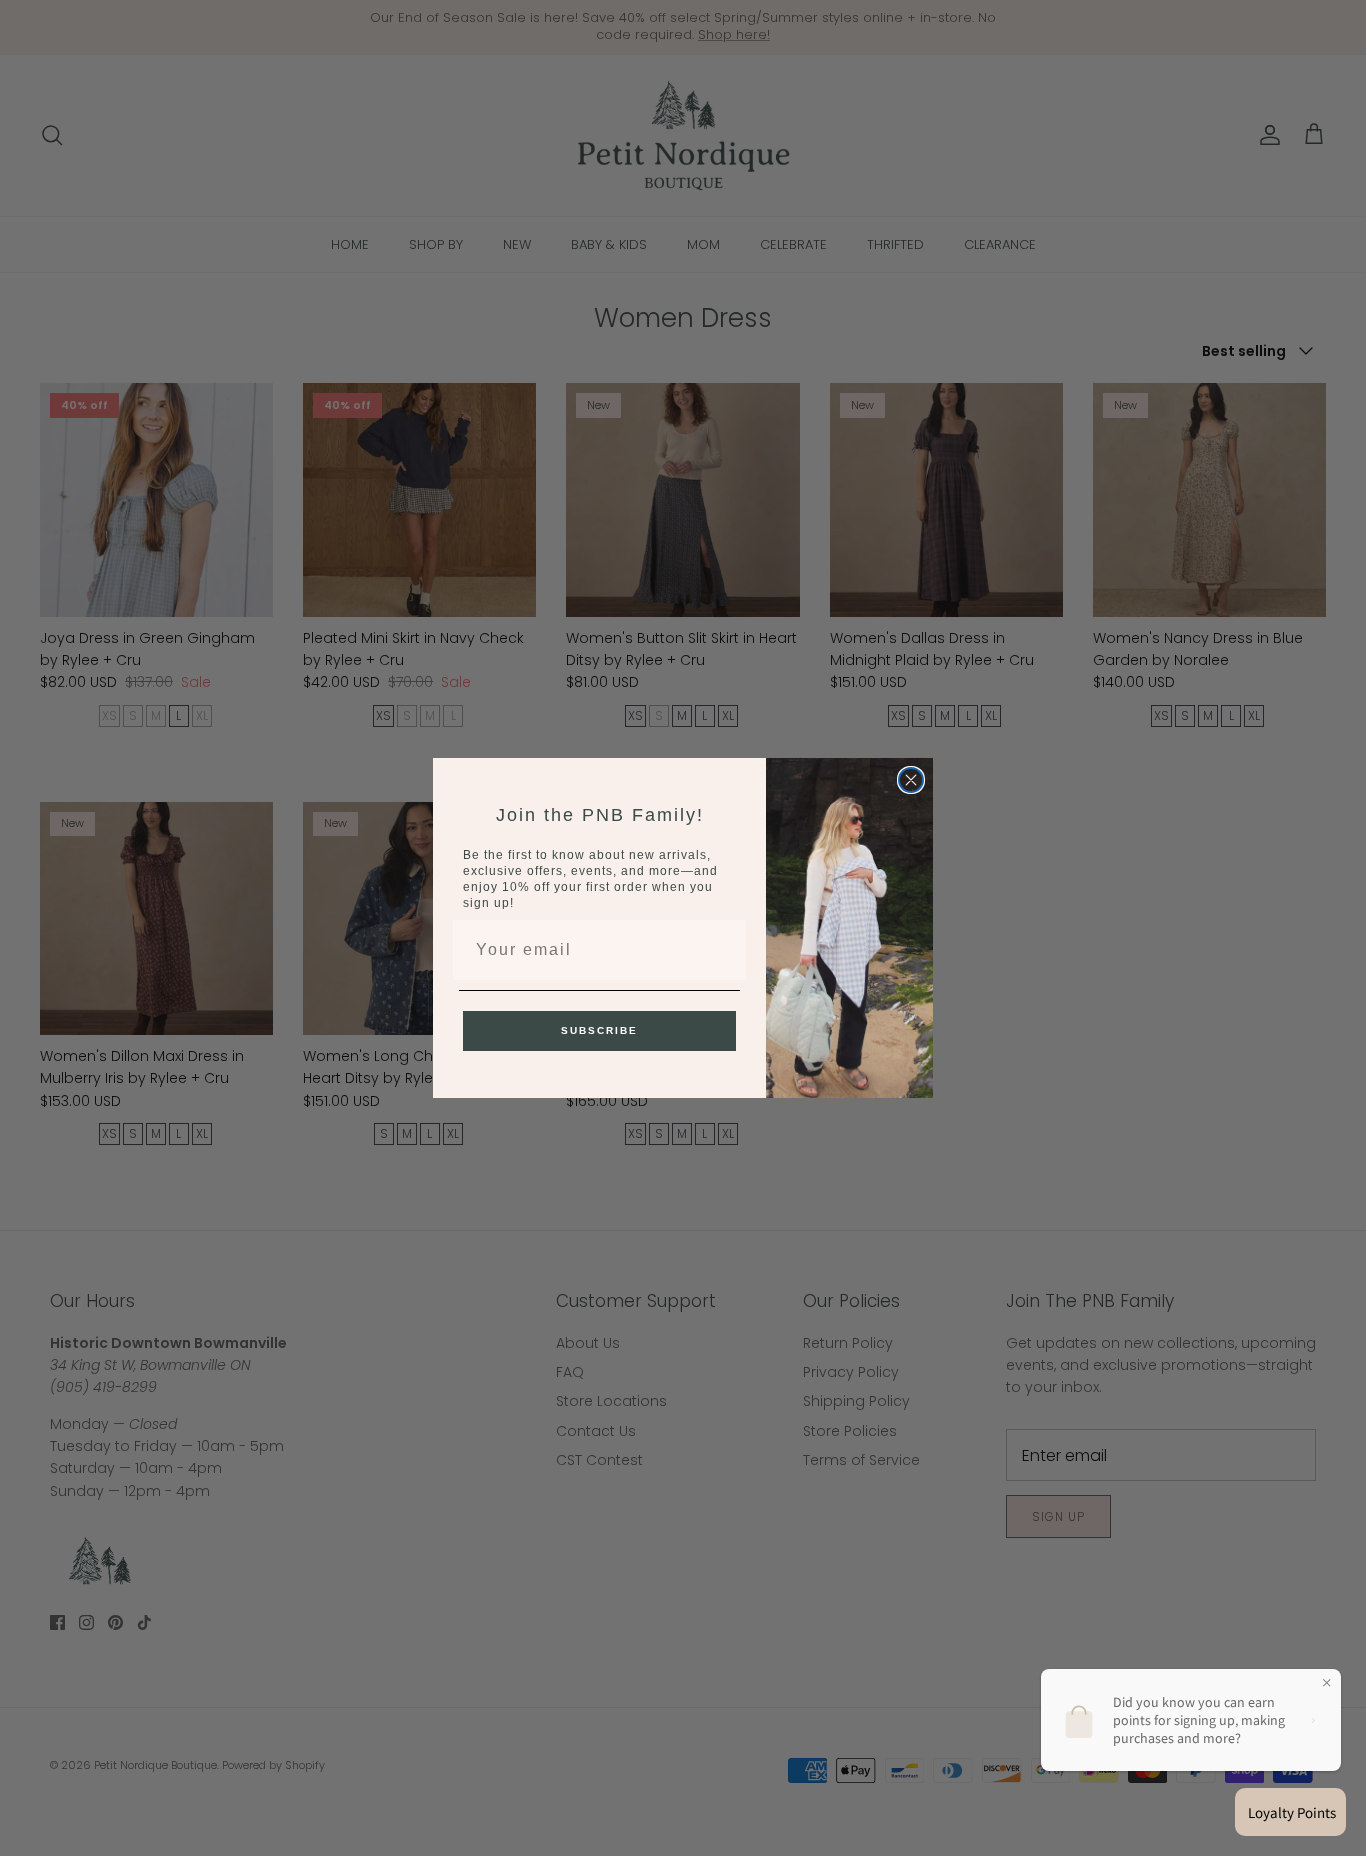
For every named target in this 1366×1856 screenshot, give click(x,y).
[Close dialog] (911, 780)
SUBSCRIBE (599, 1030)
